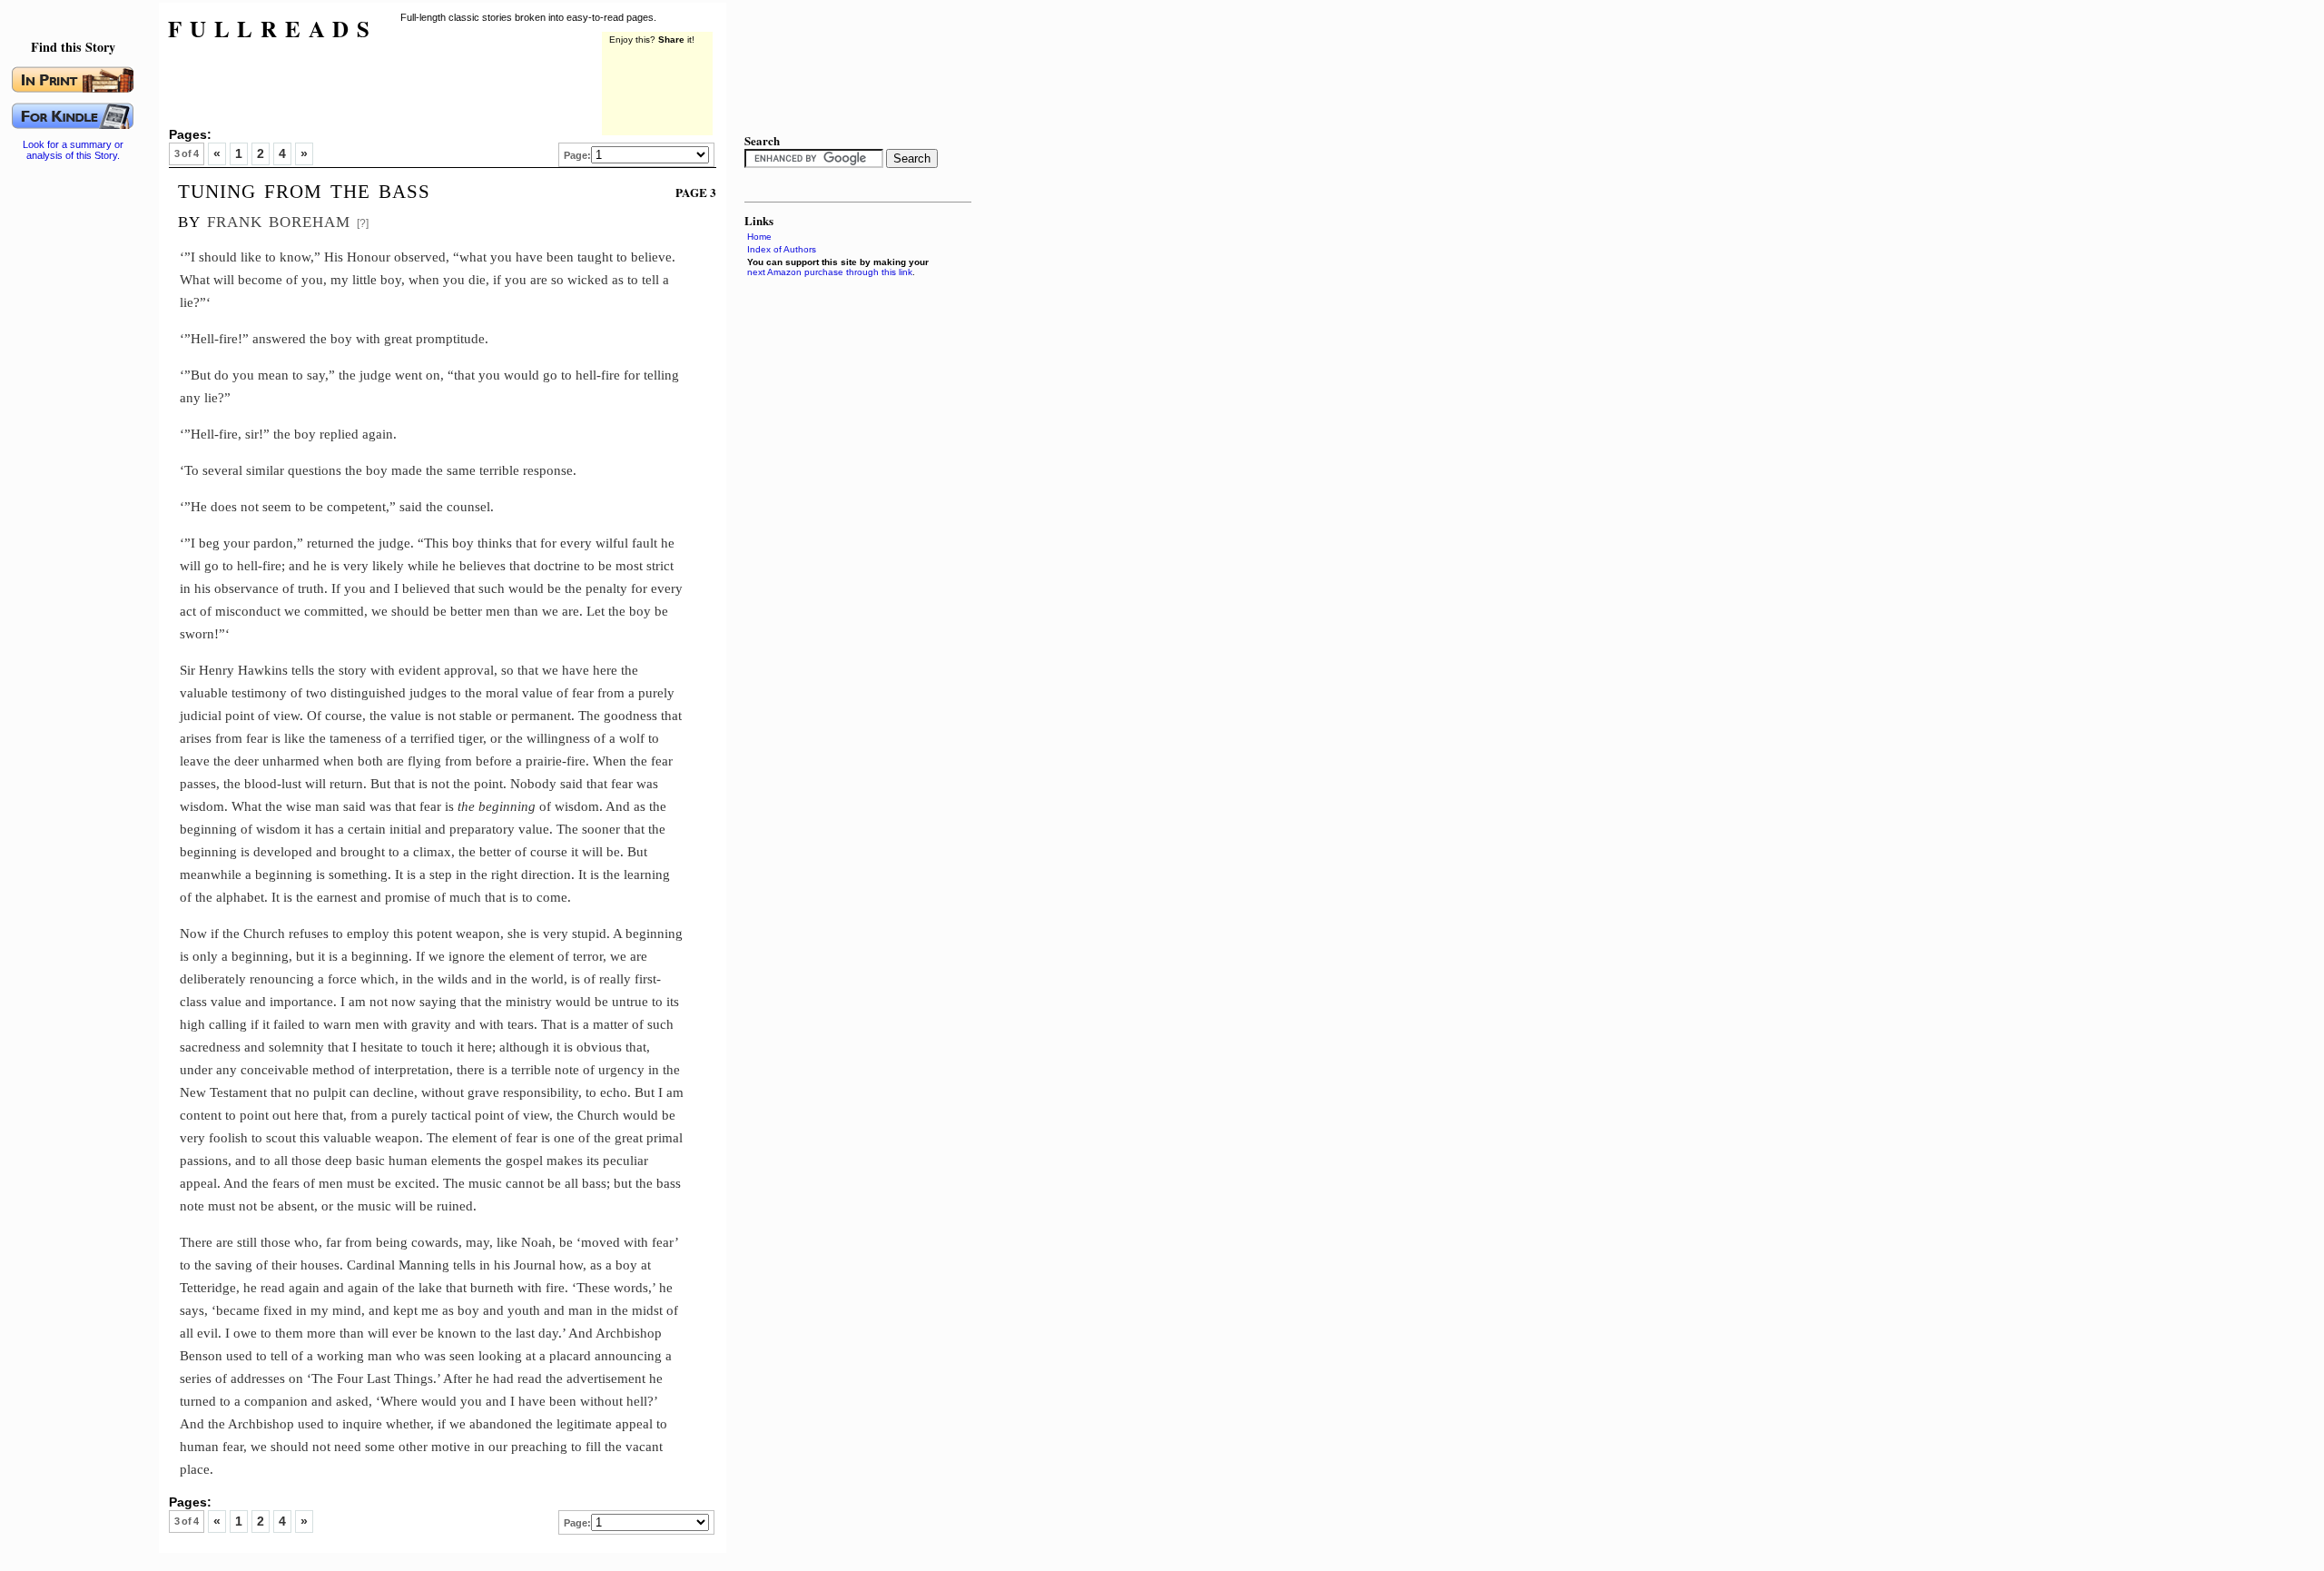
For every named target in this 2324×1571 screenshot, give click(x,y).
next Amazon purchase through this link (830, 272)
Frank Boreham (279, 219)
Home (759, 237)
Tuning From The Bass (304, 189)
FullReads (273, 29)
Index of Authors (782, 249)
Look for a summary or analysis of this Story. (73, 150)
